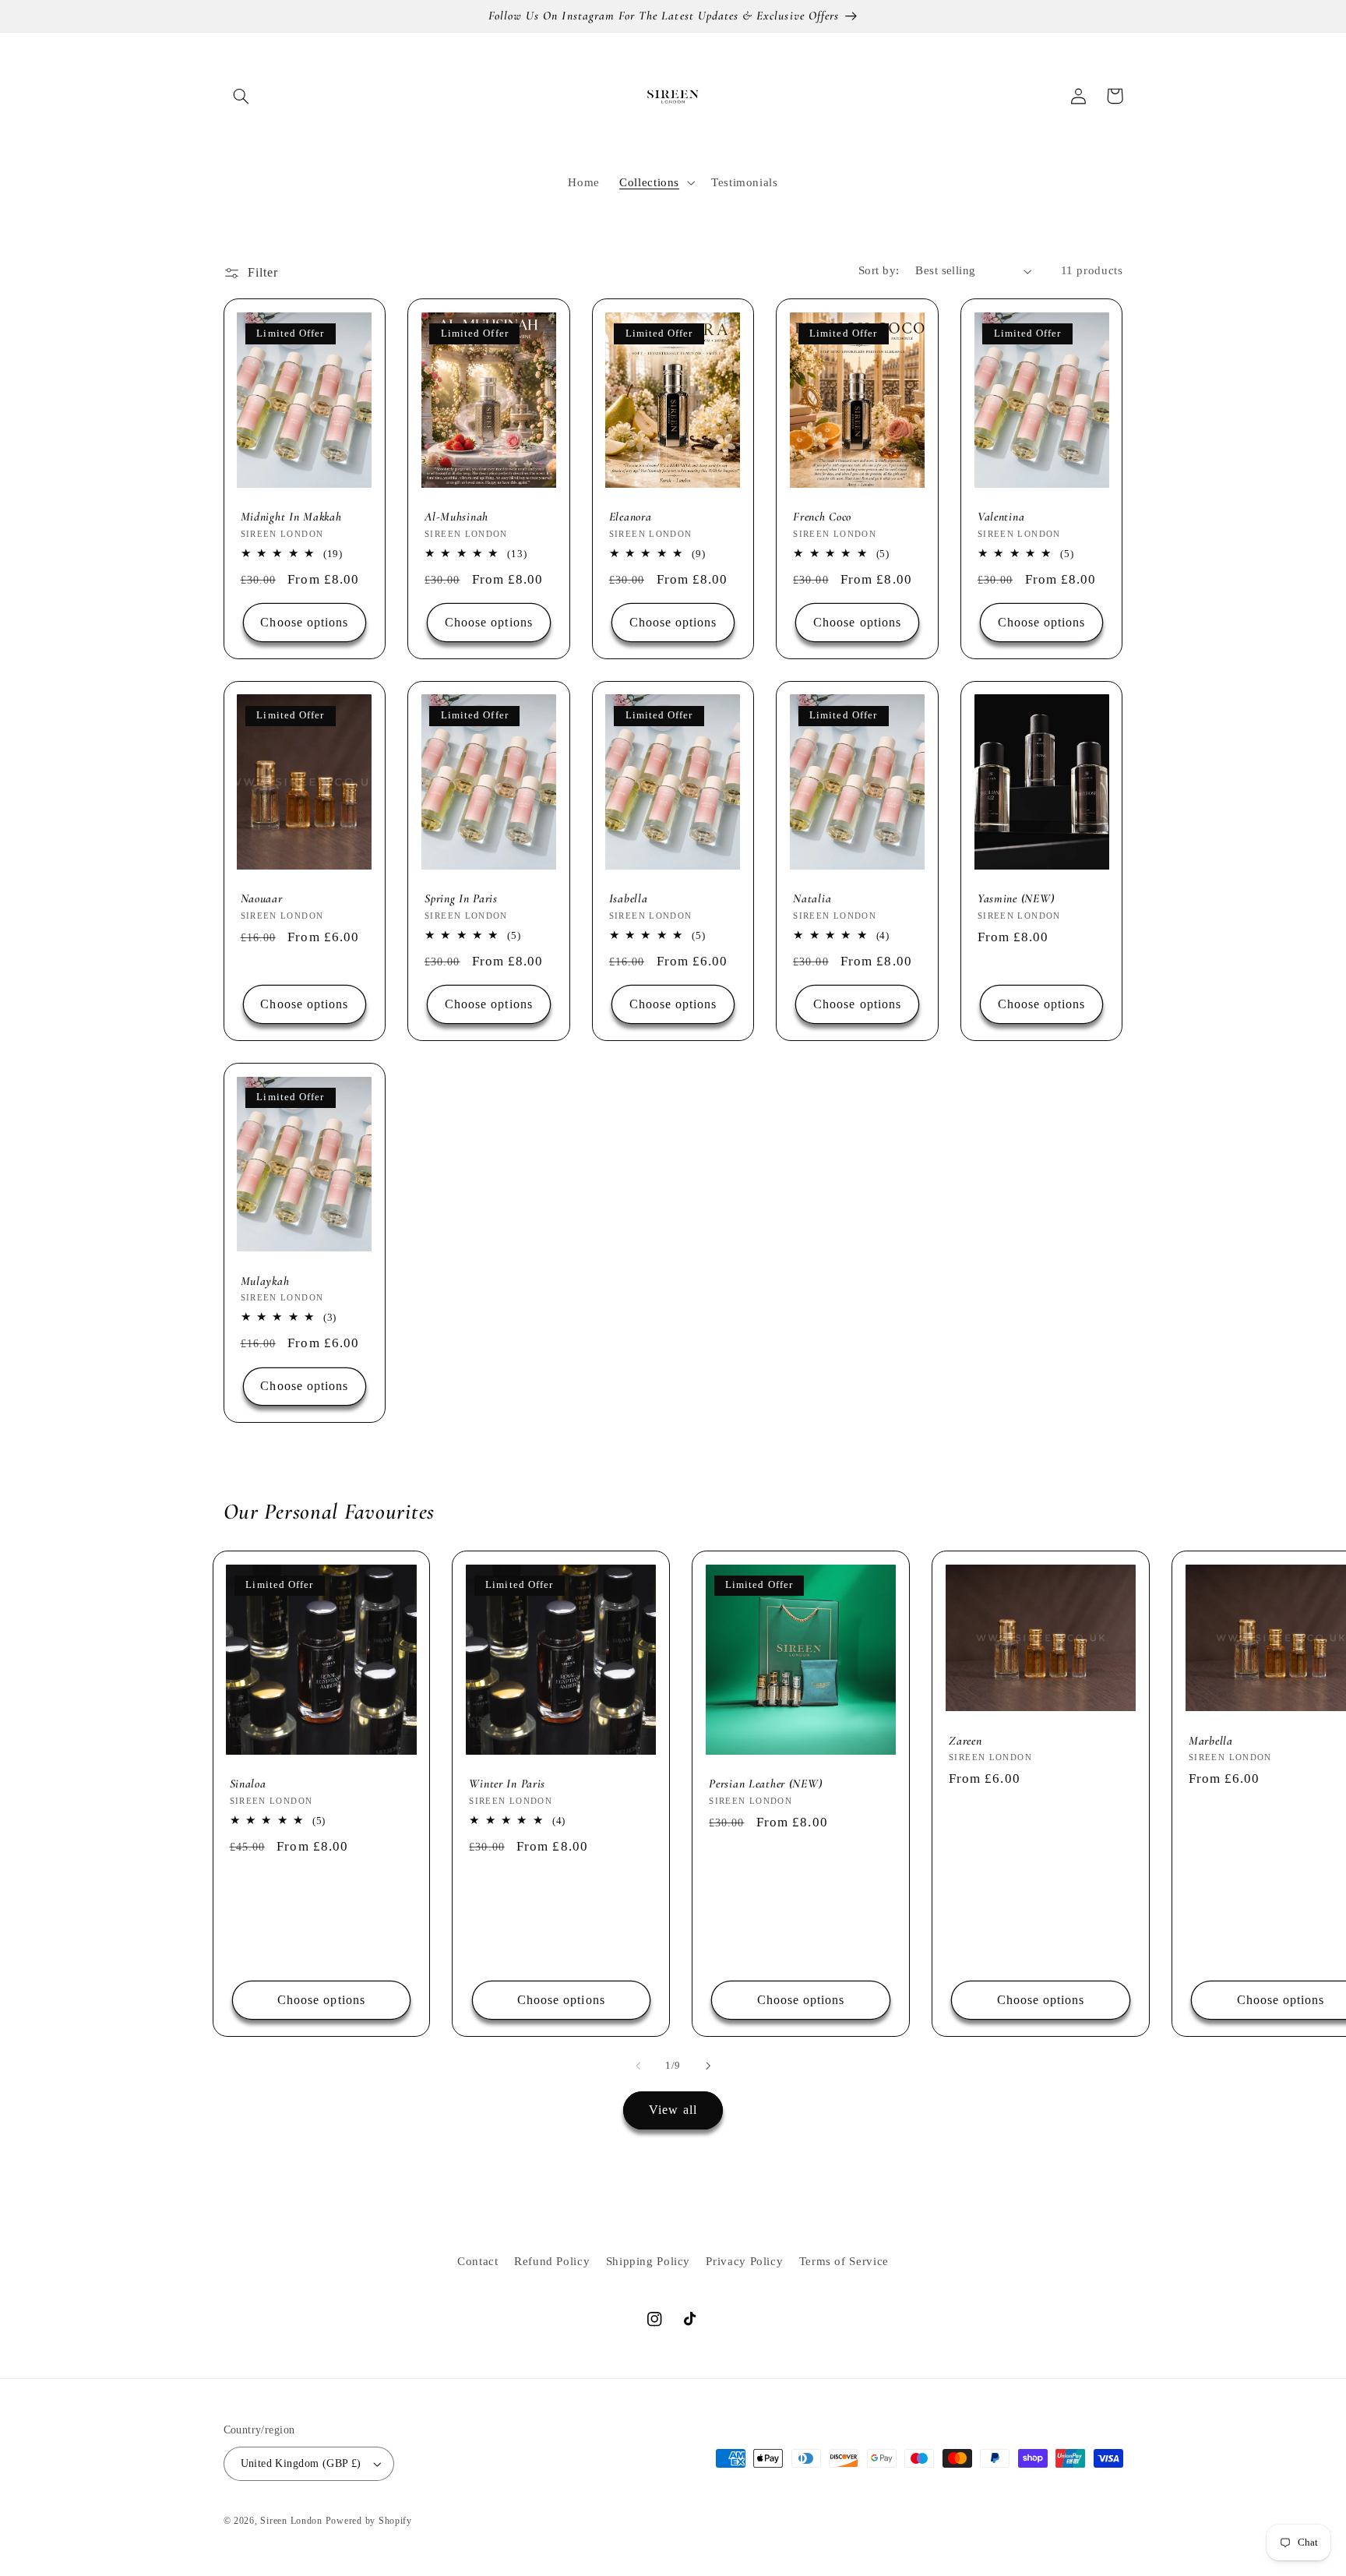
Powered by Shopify (369, 2521)
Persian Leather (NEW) (765, 1784)
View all (673, 2110)
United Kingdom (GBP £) (301, 2463)
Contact (477, 2261)
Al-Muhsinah (456, 517)
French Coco (822, 517)
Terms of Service (844, 2261)
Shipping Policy (648, 2261)
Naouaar (262, 898)
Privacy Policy (744, 2261)
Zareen (965, 1741)
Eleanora (631, 517)
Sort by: (879, 270)
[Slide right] (708, 2066)
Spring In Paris (461, 898)
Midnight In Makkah (291, 517)
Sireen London (291, 2521)
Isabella (629, 898)
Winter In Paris (507, 1784)
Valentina (1001, 517)
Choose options (304, 622)
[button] (241, 96)
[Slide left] (638, 2066)
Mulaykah (265, 1281)
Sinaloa (248, 1784)
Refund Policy (552, 2261)
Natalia (812, 898)
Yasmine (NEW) (1016, 898)
